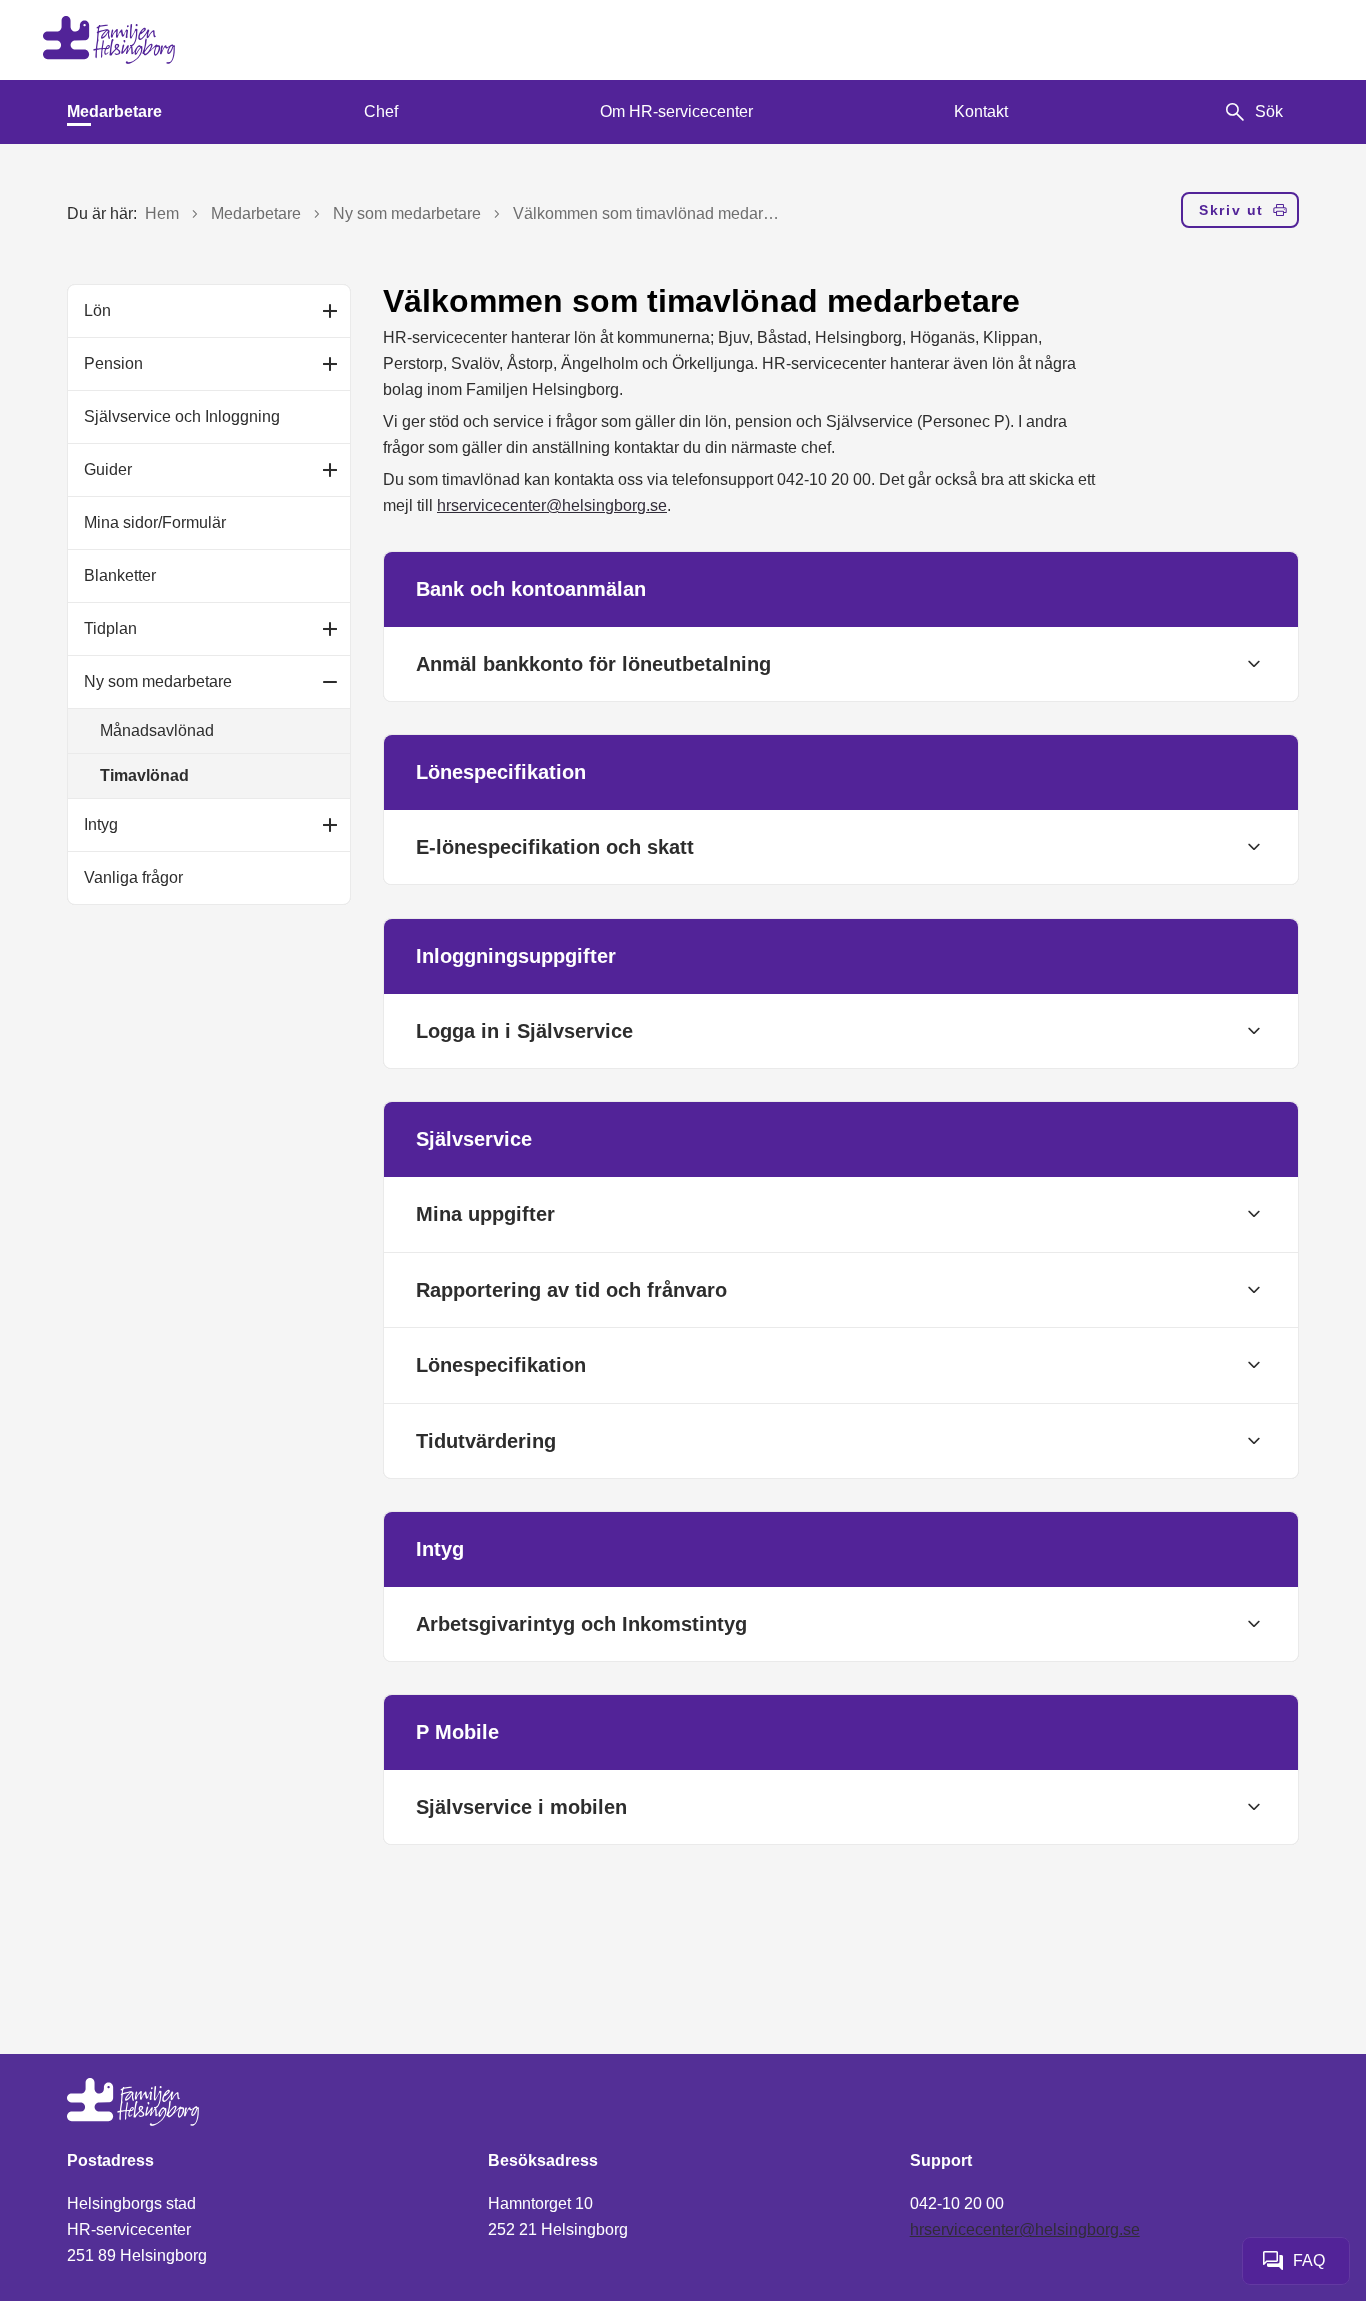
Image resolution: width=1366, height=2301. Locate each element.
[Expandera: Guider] (330, 470)
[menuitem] (114, 112)
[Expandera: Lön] (330, 311)
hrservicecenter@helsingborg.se (552, 505)
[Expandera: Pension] (330, 364)
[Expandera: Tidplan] (330, 629)
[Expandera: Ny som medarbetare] (330, 682)
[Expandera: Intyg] (330, 825)
